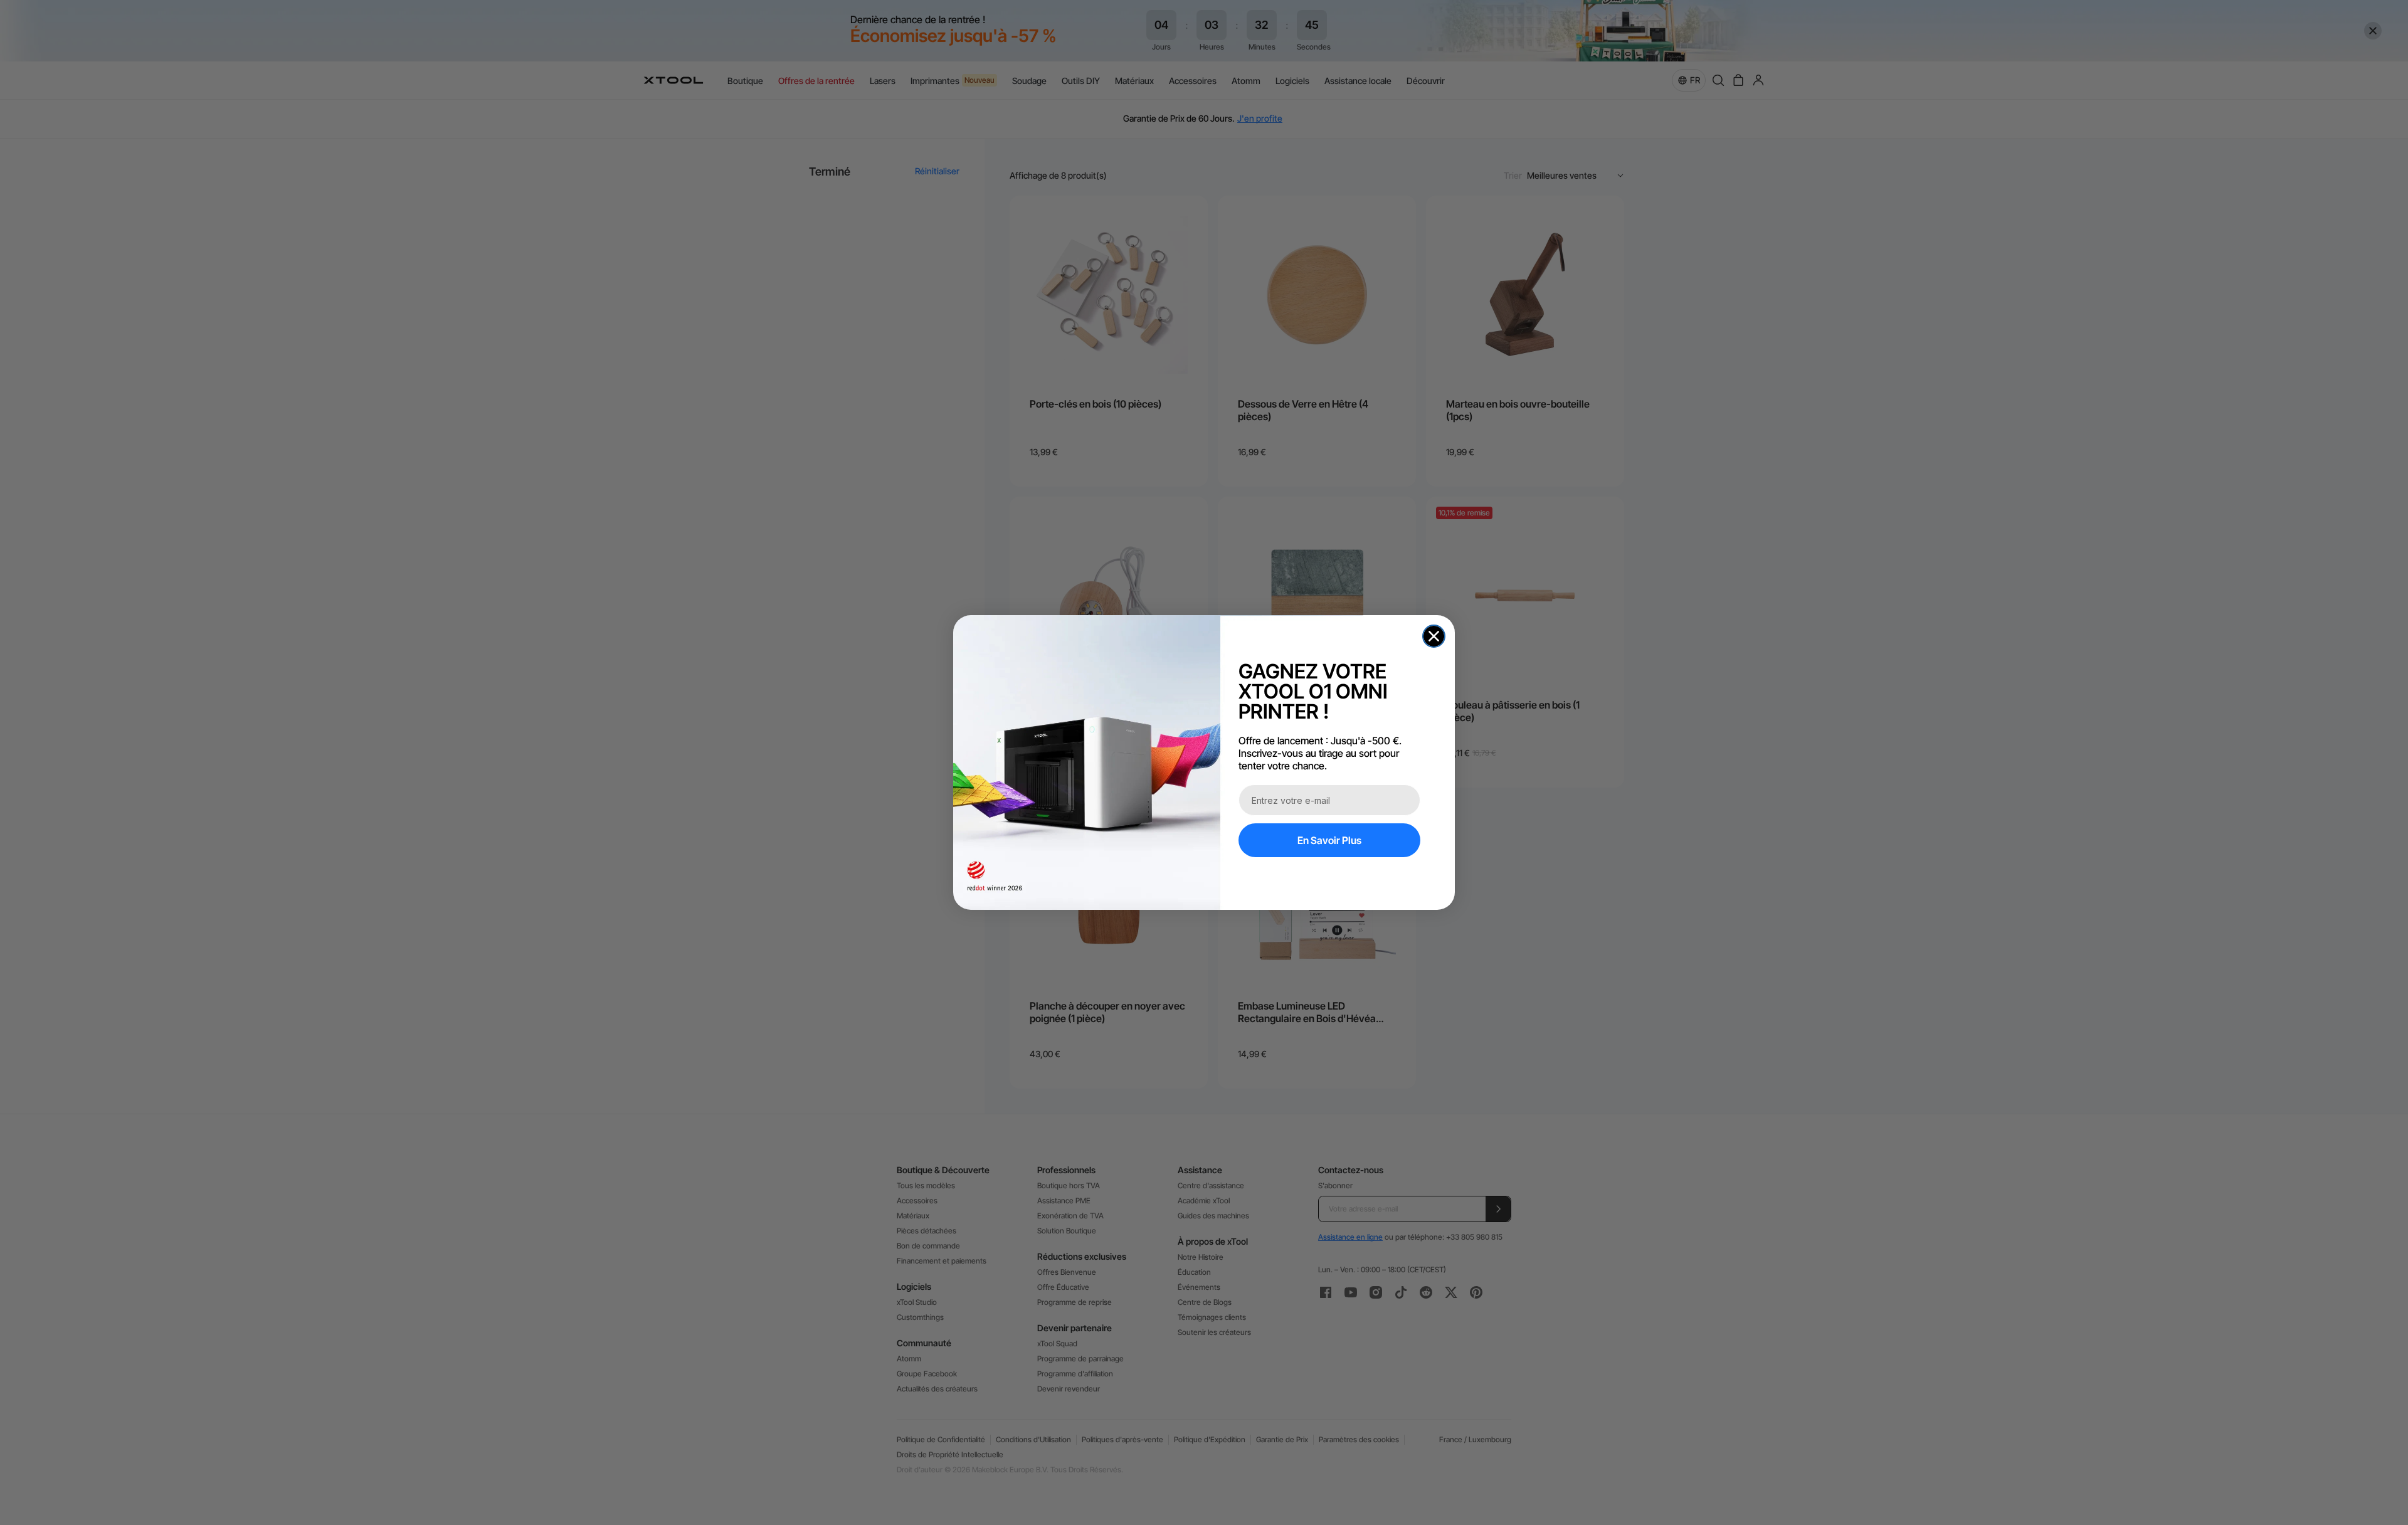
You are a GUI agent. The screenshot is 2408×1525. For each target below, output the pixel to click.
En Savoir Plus (1329, 840)
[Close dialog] (1434, 636)
